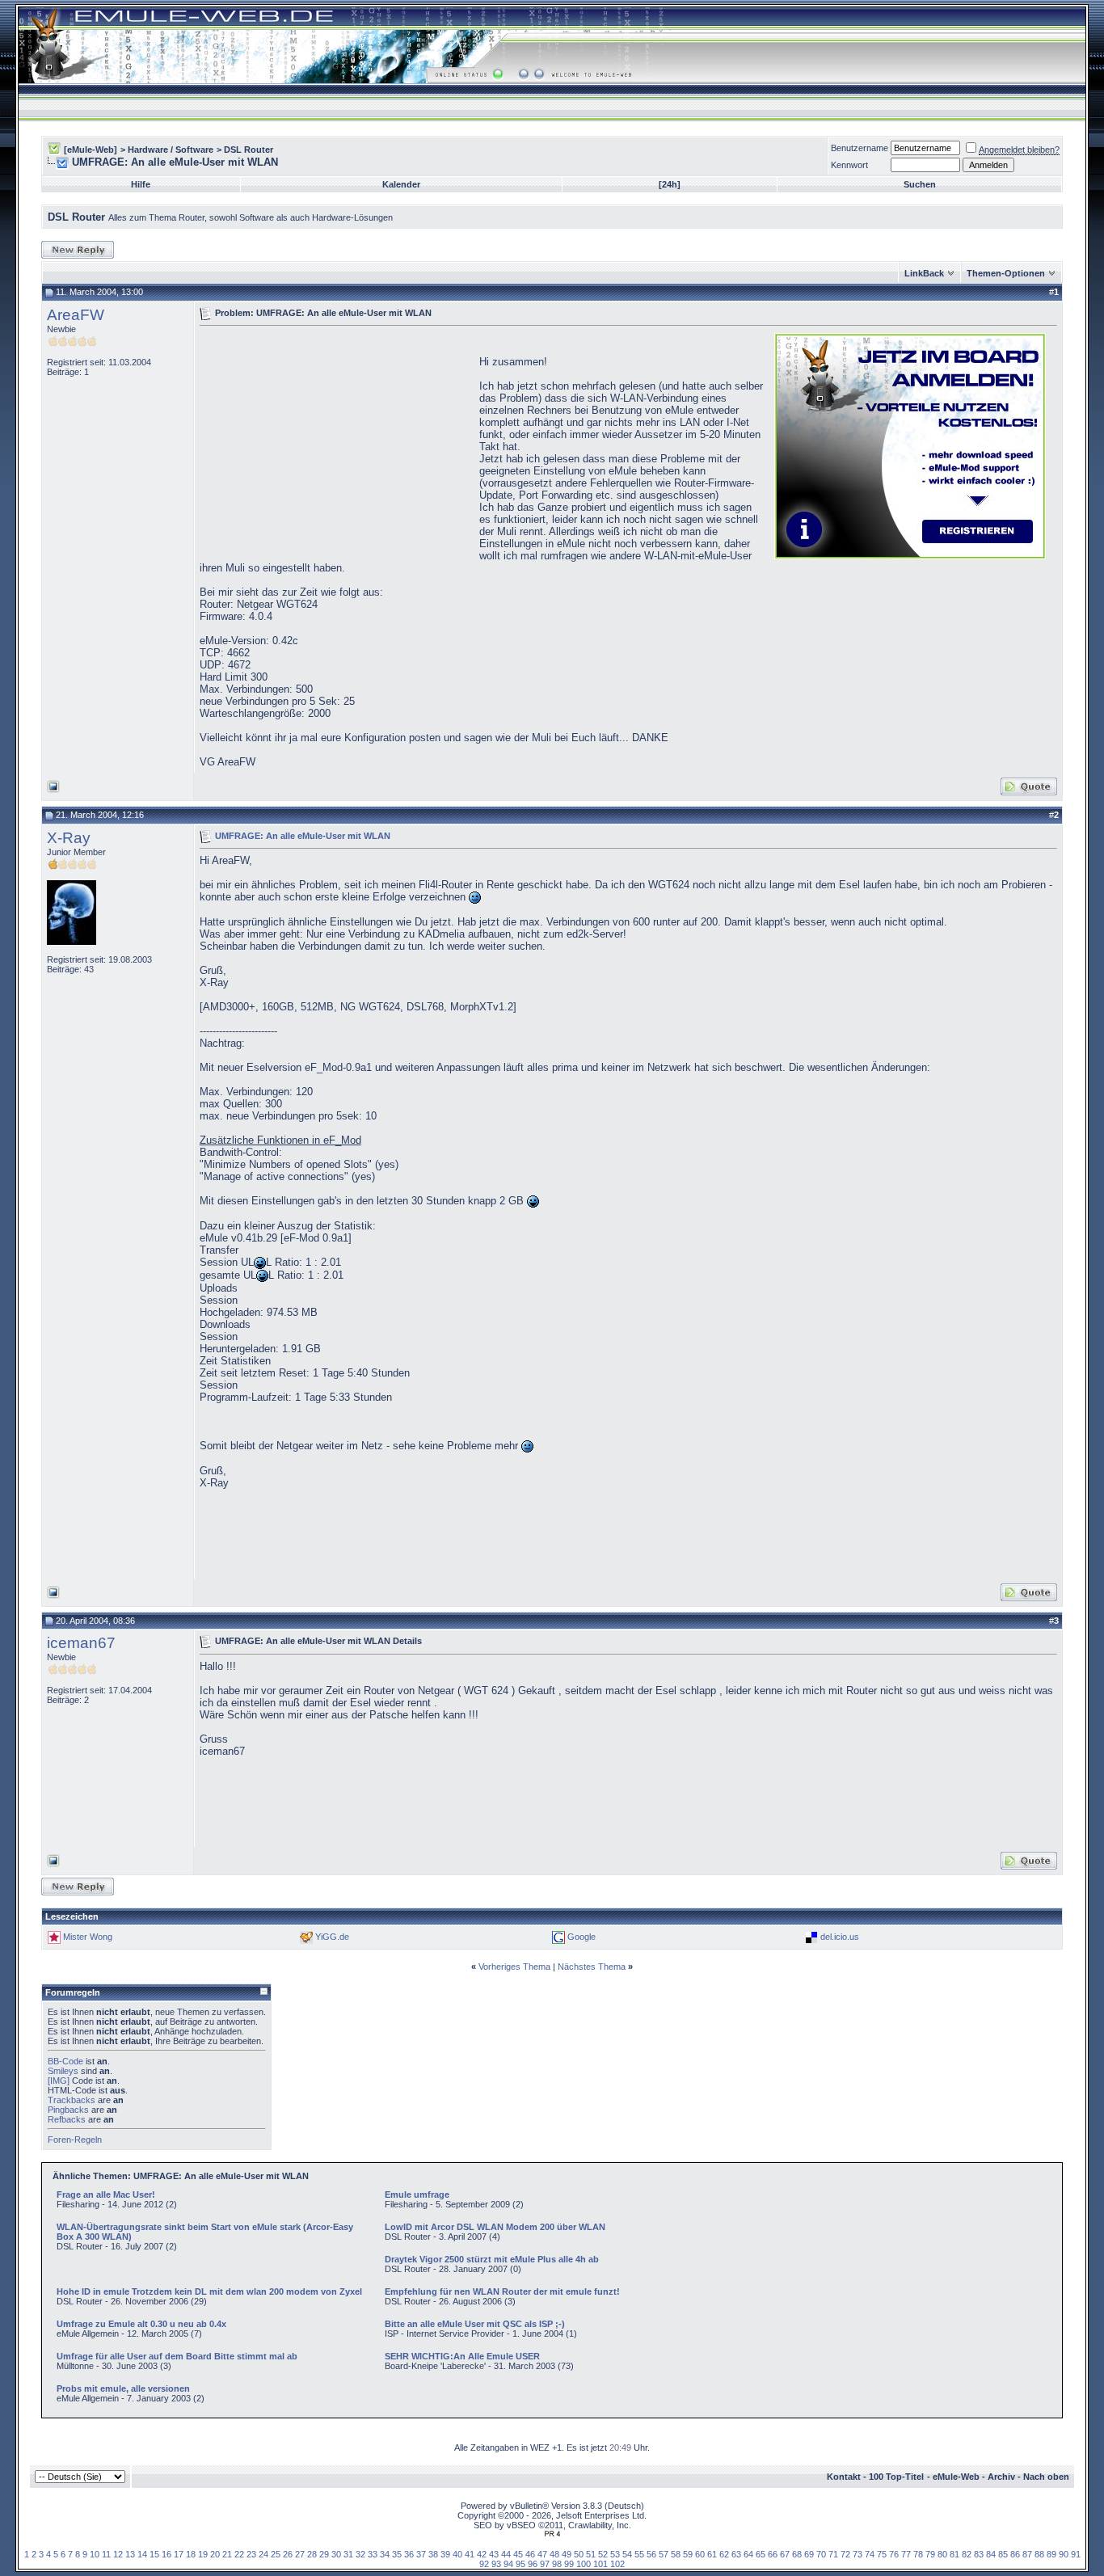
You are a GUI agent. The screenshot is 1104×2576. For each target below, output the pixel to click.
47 (542, 2554)
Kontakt (844, 2477)
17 (179, 2554)
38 (433, 2554)
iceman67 (81, 1643)
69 (809, 2554)
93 (496, 2564)
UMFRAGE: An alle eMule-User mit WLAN (303, 835)
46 (530, 2554)
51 (591, 2554)
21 (227, 2554)
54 (627, 2554)
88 (1039, 2554)
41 (470, 2554)
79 (930, 2554)
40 (457, 2554)
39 (445, 2554)
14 (142, 2554)
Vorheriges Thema (514, 1967)
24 (263, 2554)
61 (712, 2554)
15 (154, 2554)
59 (688, 2554)
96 (533, 2564)
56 (651, 2554)
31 (348, 2554)
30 (336, 2554)
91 (1076, 2554)
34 (385, 2554)
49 (567, 2554)
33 (373, 2554)
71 (833, 2554)
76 (894, 2554)
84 (991, 2554)
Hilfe (141, 184)
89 (1051, 2554)
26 (288, 2554)
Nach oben (1046, 2477)
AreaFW (76, 315)
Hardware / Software (171, 150)
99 (569, 2564)
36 (409, 2554)
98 (557, 2564)
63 (736, 2554)
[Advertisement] (335, 445)
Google (581, 1937)
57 (664, 2554)
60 (700, 2554)
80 (942, 2554)
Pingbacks (68, 2110)
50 (579, 2554)
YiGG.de (332, 1937)
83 (979, 2554)
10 (95, 2554)
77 (906, 2554)
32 (360, 2554)
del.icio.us (840, 1937)
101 (600, 2564)
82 (967, 2554)
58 (676, 2554)
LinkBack (924, 273)
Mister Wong (88, 1937)
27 (300, 2554)
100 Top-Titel (896, 2477)
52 (603, 2554)
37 (421, 2554)
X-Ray (69, 838)
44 (506, 2554)
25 (276, 2554)
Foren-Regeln (75, 2140)
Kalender (401, 184)
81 (954, 2554)
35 (397, 2554)
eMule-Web (956, 2477)
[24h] (670, 184)
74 (870, 2554)
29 (324, 2554)
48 (554, 2554)
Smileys (63, 2071)
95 (520, 2564)
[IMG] (59, 2081)
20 (215, 2554)
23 (251, 2554)
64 (748, 2554)
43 (494, 2554)
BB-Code (65, 2061)
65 (761, 2554)
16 (166, 2554)
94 (508, 2564)
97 (545, 2564)
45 (518, 2554)
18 (191, 2554)
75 (882, 2554)
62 (724, 2554)
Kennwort (849, 165)
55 (639, 2554)
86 (1015, 2554)
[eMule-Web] (91, 150)
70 (821, 2554)
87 (1027, 2554)
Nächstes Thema (592, 1967)
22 (239, 2554)
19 (203, 2554)
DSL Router (249, 150)
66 (773, 2554)
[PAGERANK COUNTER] (552, 2534)
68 (797, 2554)
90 (1064, 2554)
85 (1003, 2554)
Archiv (1001, 2477)
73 (857, 2554)
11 (106, 2554)
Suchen (920, 184)
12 (118, 2554)
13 (130, 2554)
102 (617, 2564)
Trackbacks (72, 2100)
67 (785, 2554)
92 (484, 2564)
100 (584, 2564)
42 (482, 2554)
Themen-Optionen (1006, 273)
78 (918, 2554)
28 (312, 2554)
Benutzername (860, 148)
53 (615, 2554)
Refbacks (67, 2119)
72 (845, 2554)
